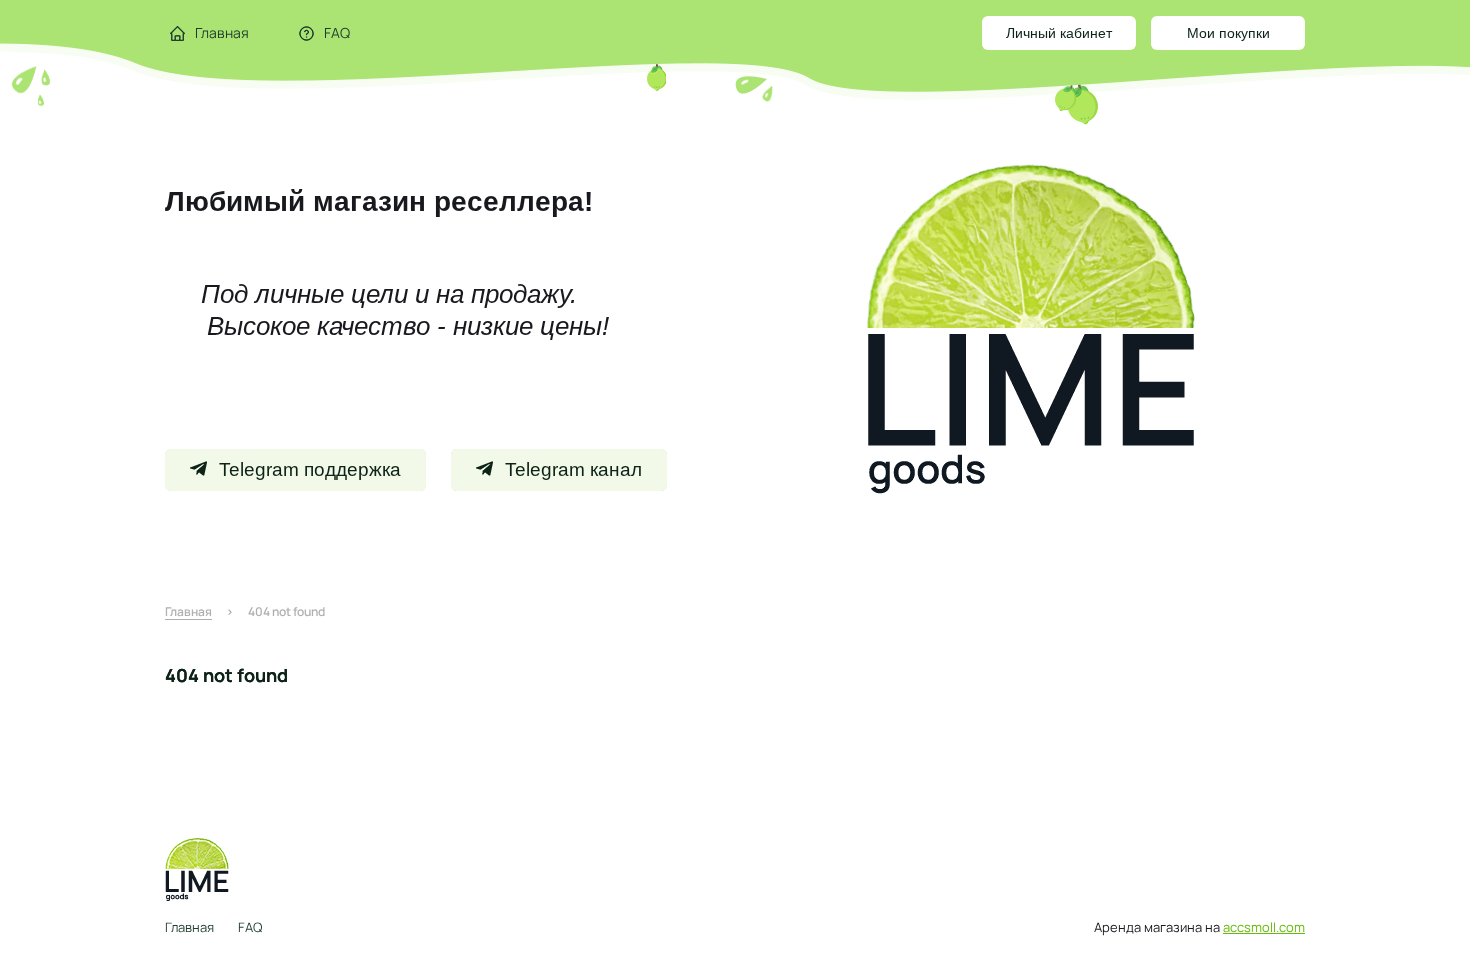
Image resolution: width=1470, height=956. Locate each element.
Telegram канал (573, 469)
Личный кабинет (1059, 33)
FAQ (250, 927)
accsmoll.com (1264, 927)
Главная (189, 927)
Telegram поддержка (310, 469)
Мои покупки (1228, 33)
